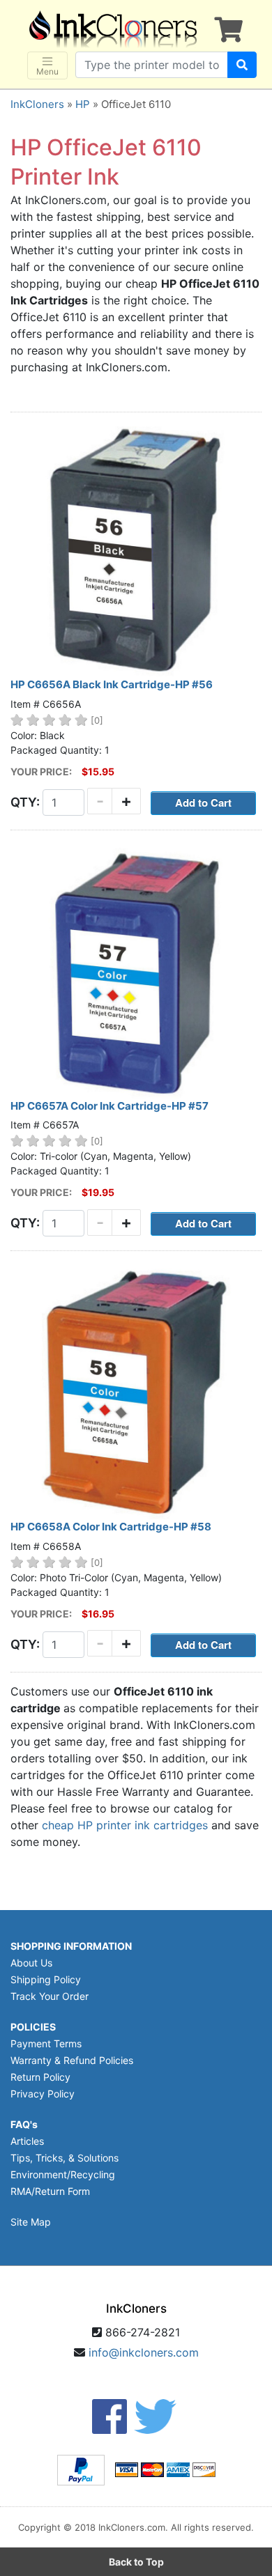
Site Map (31, 2222)
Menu (47, 71)
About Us (31, 1963)
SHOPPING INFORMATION (71, 1946)
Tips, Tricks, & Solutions (65, 2158)
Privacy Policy (43, 2094)
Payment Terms (46, 2043)
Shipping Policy (46, 1979)
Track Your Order (50, 1996)
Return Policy (40, 2077)
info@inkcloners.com (144, 2352)
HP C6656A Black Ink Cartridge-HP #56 (112, 684)
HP (83, 104)
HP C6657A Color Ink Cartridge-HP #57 (109, 1106)
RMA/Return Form (50, 2191)
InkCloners (37, 104)
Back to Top (136, 2562)
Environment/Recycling (63, 2174)
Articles (27, 2141)
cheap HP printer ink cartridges (125, 1825)
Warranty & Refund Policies (72, 2060)
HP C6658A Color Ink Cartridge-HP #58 (111, 1527)
